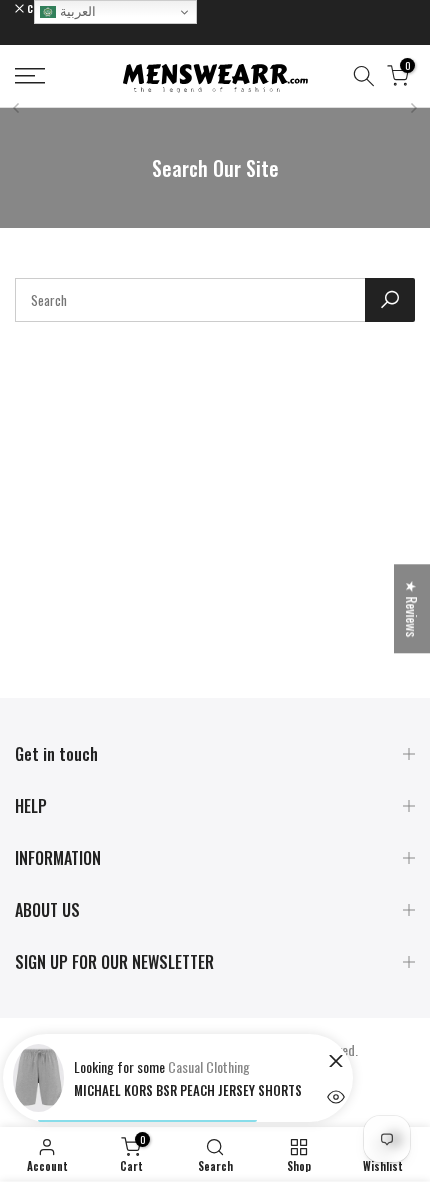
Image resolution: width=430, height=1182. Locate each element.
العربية (76, 11)
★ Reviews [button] (412, 608)
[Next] (413, 108)
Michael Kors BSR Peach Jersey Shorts (188, 1090)
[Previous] (17, 108)
